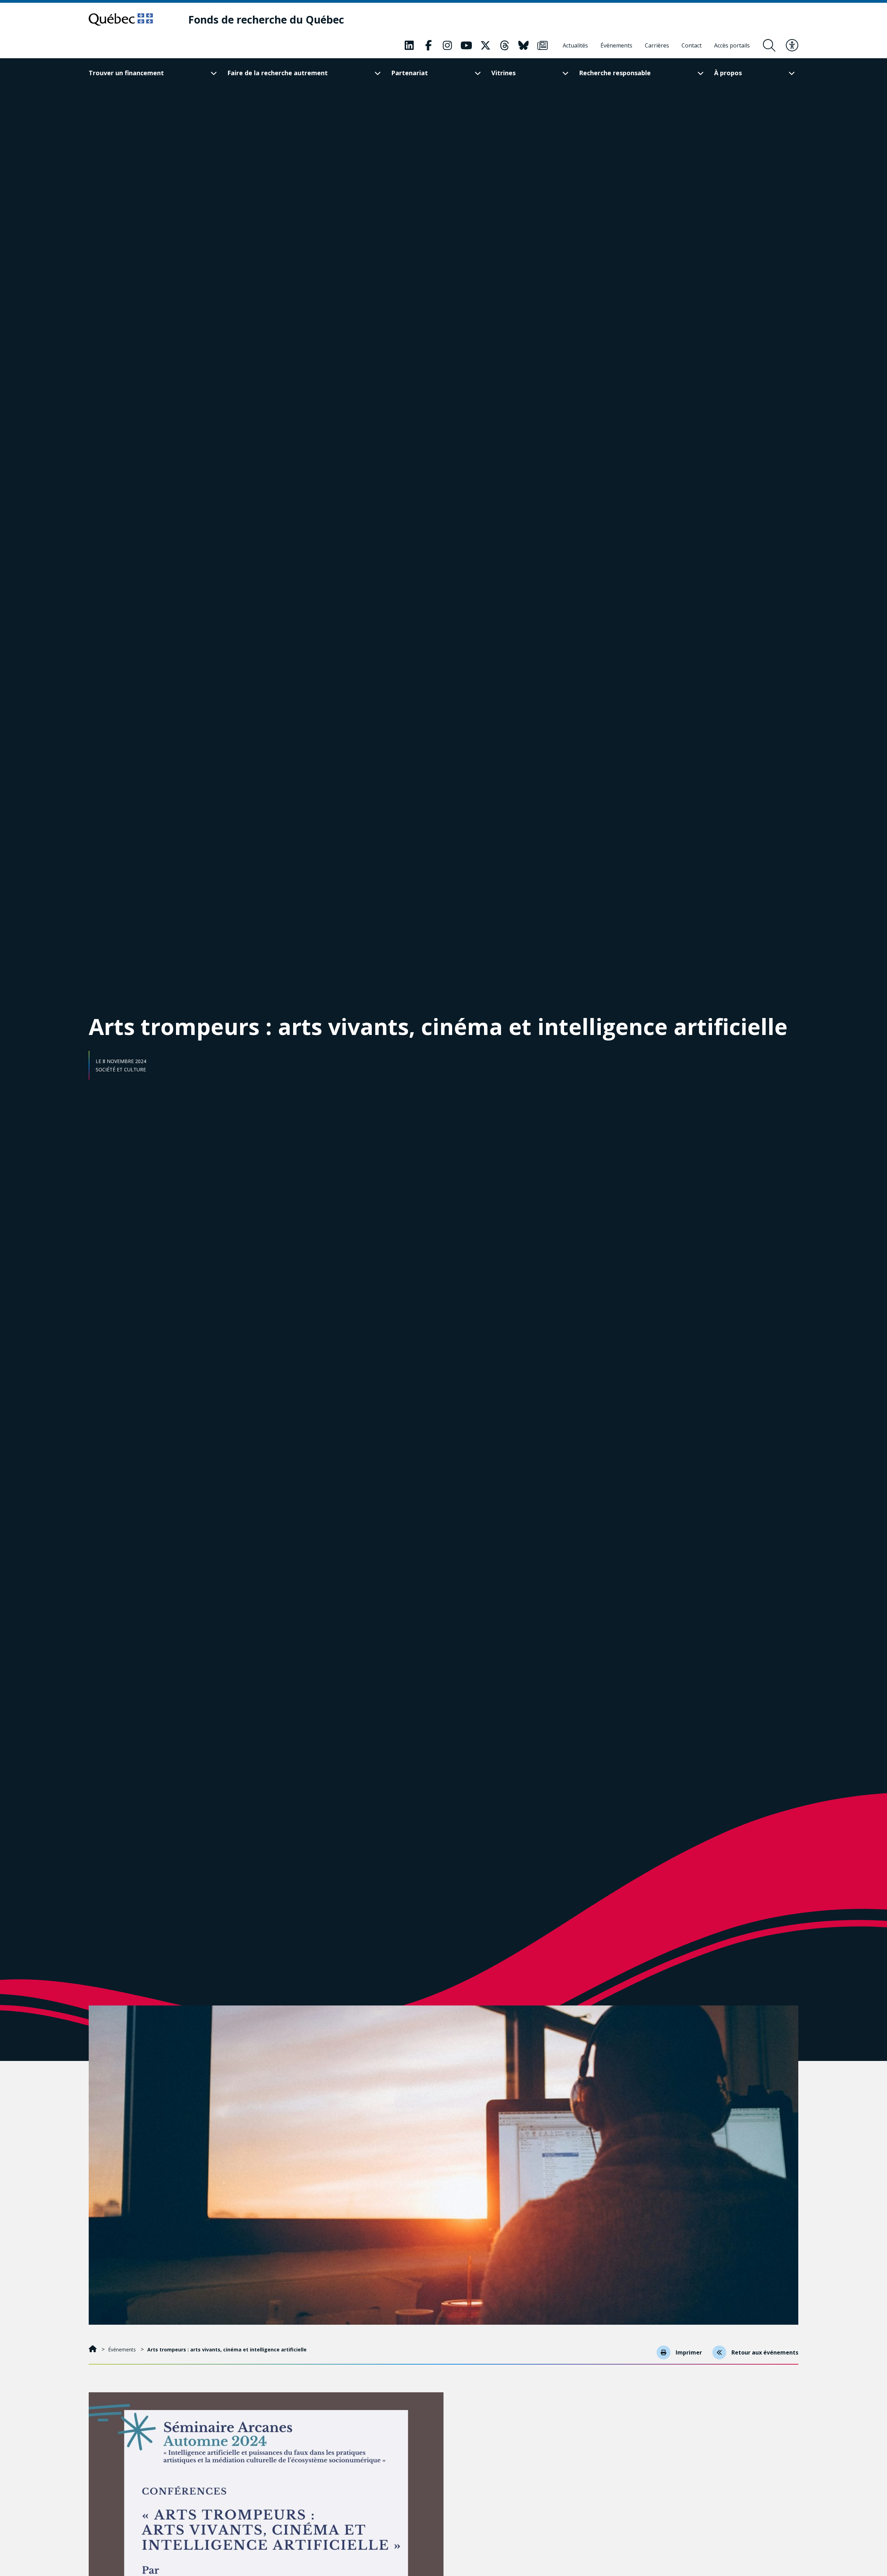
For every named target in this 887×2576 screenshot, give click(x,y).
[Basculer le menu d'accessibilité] (792, 45)
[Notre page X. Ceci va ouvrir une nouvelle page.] (485, 45)
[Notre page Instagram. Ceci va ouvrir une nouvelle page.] (447, 45)
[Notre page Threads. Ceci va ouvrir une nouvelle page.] (504, 45)
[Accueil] (93, 2349)
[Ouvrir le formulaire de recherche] (769, 45)
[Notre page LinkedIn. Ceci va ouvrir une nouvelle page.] (409, 45)
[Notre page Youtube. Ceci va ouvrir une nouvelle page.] (466, 45)
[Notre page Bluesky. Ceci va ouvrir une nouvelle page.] (524, 45)
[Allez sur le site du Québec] (121, 19)
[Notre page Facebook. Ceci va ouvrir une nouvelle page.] (428, 45)
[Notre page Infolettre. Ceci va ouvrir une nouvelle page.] (543, 45)
